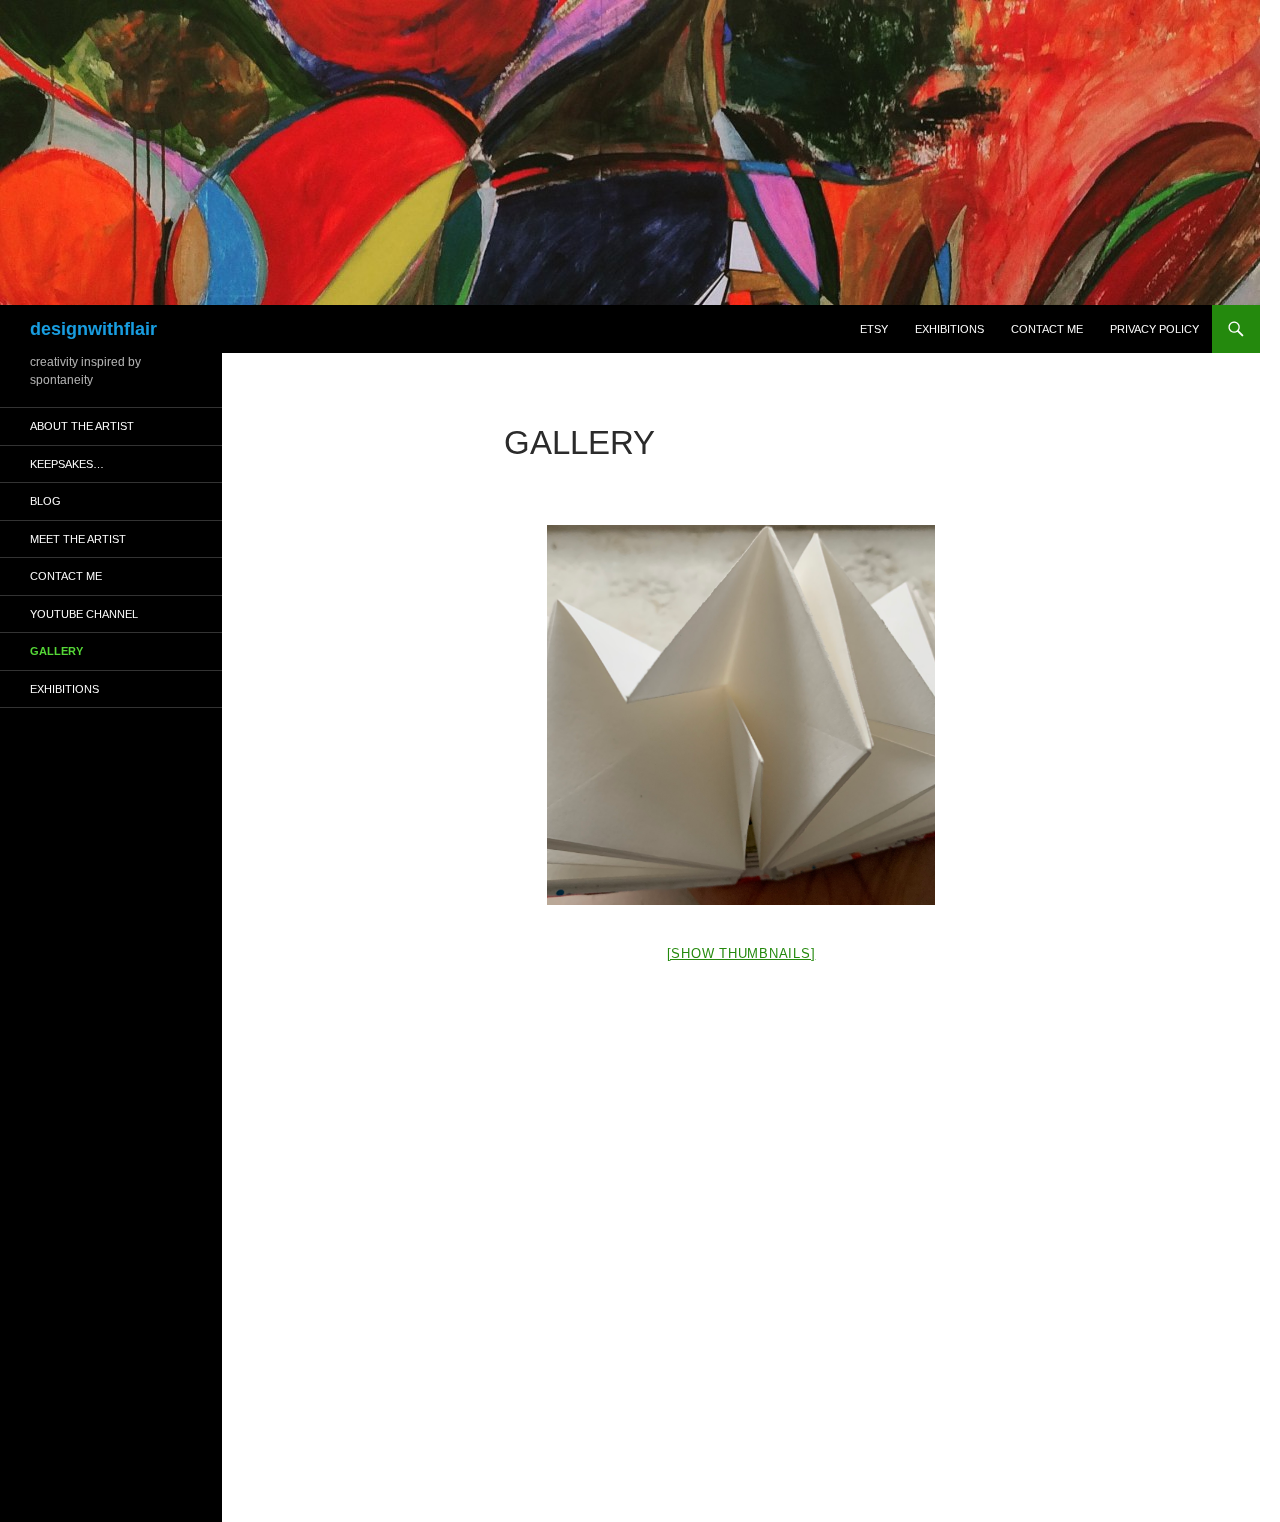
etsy (874, 329)
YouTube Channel (84, 614)
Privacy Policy (1154, 329)
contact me (1047, 329)
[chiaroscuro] (741, 715)
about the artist (82, 426)
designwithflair (93, 329)
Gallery (56, 651)
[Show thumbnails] (741, 953)
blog (45, 501)
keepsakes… (67, 464)
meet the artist (78, 539)
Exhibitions (949, 329)
